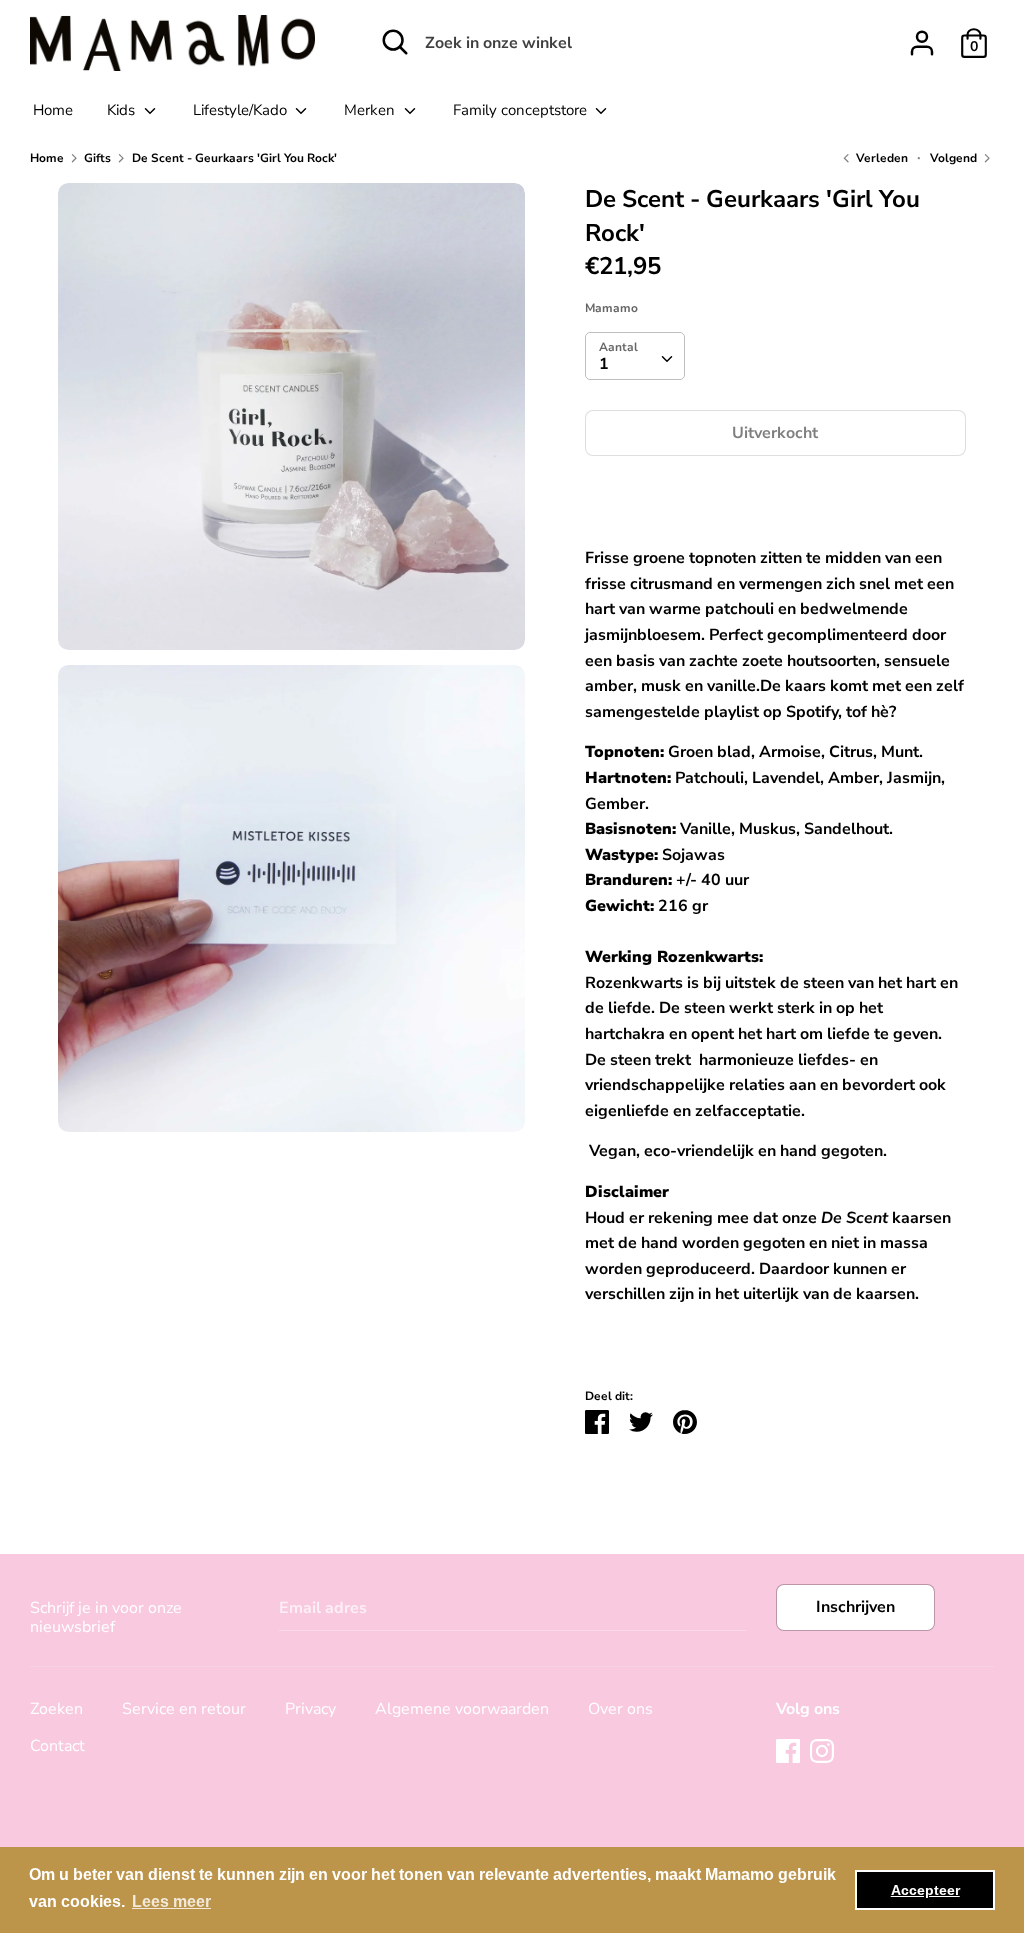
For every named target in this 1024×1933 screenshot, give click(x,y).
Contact (57, 1746)
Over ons (620, 1709)
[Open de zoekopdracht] (395, 42)
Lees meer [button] (171, 1901)
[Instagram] (822, 1750)
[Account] (922, 35)
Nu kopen (775, 493)
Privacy (310, 1709)
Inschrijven (855, 1607)
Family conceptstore (522, 110)
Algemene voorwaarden (462, 1709)
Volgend (955, 158)
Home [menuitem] (53, 110)
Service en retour (184, 1709)
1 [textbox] (604, 364)
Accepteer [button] (925, 1890)
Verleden (880, 158)
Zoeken (56, 1709)
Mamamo (611, 308)
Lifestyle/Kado (242, 110)
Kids (123, 110)
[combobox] (635, 356)
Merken (371, 110)
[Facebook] (788, 1750)
